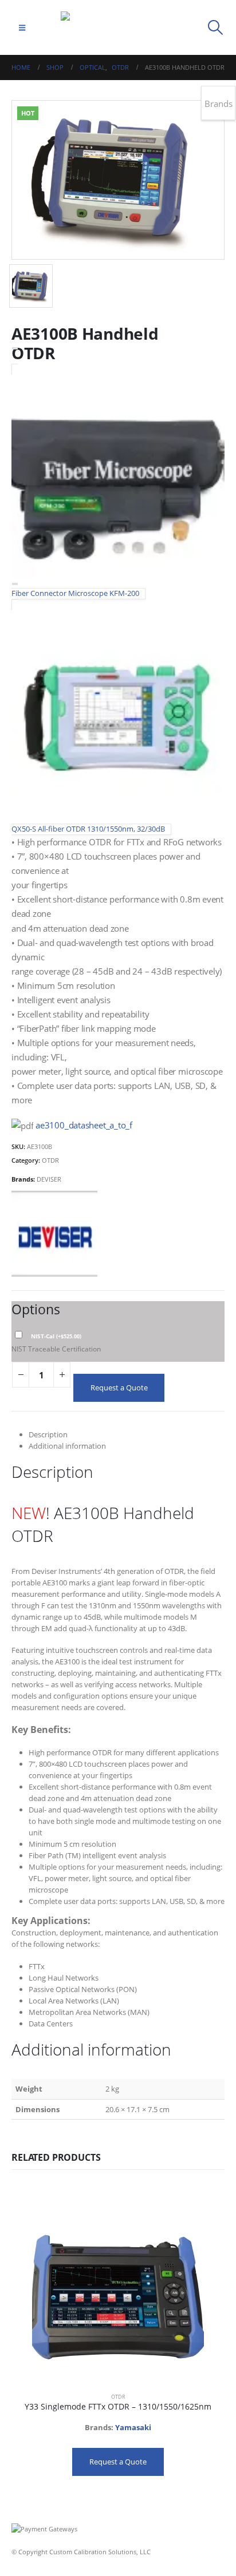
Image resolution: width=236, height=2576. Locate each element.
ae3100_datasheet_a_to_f (84, 1125)
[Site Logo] (118, 27)
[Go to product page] (118, 2298)
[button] (22, 27)
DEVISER (49, 1179)
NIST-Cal (56, 1336)
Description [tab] (48, 1434)
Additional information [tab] (67, 1446)
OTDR (50, 1160)
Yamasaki (133, 2427)
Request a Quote (119, 1388)
